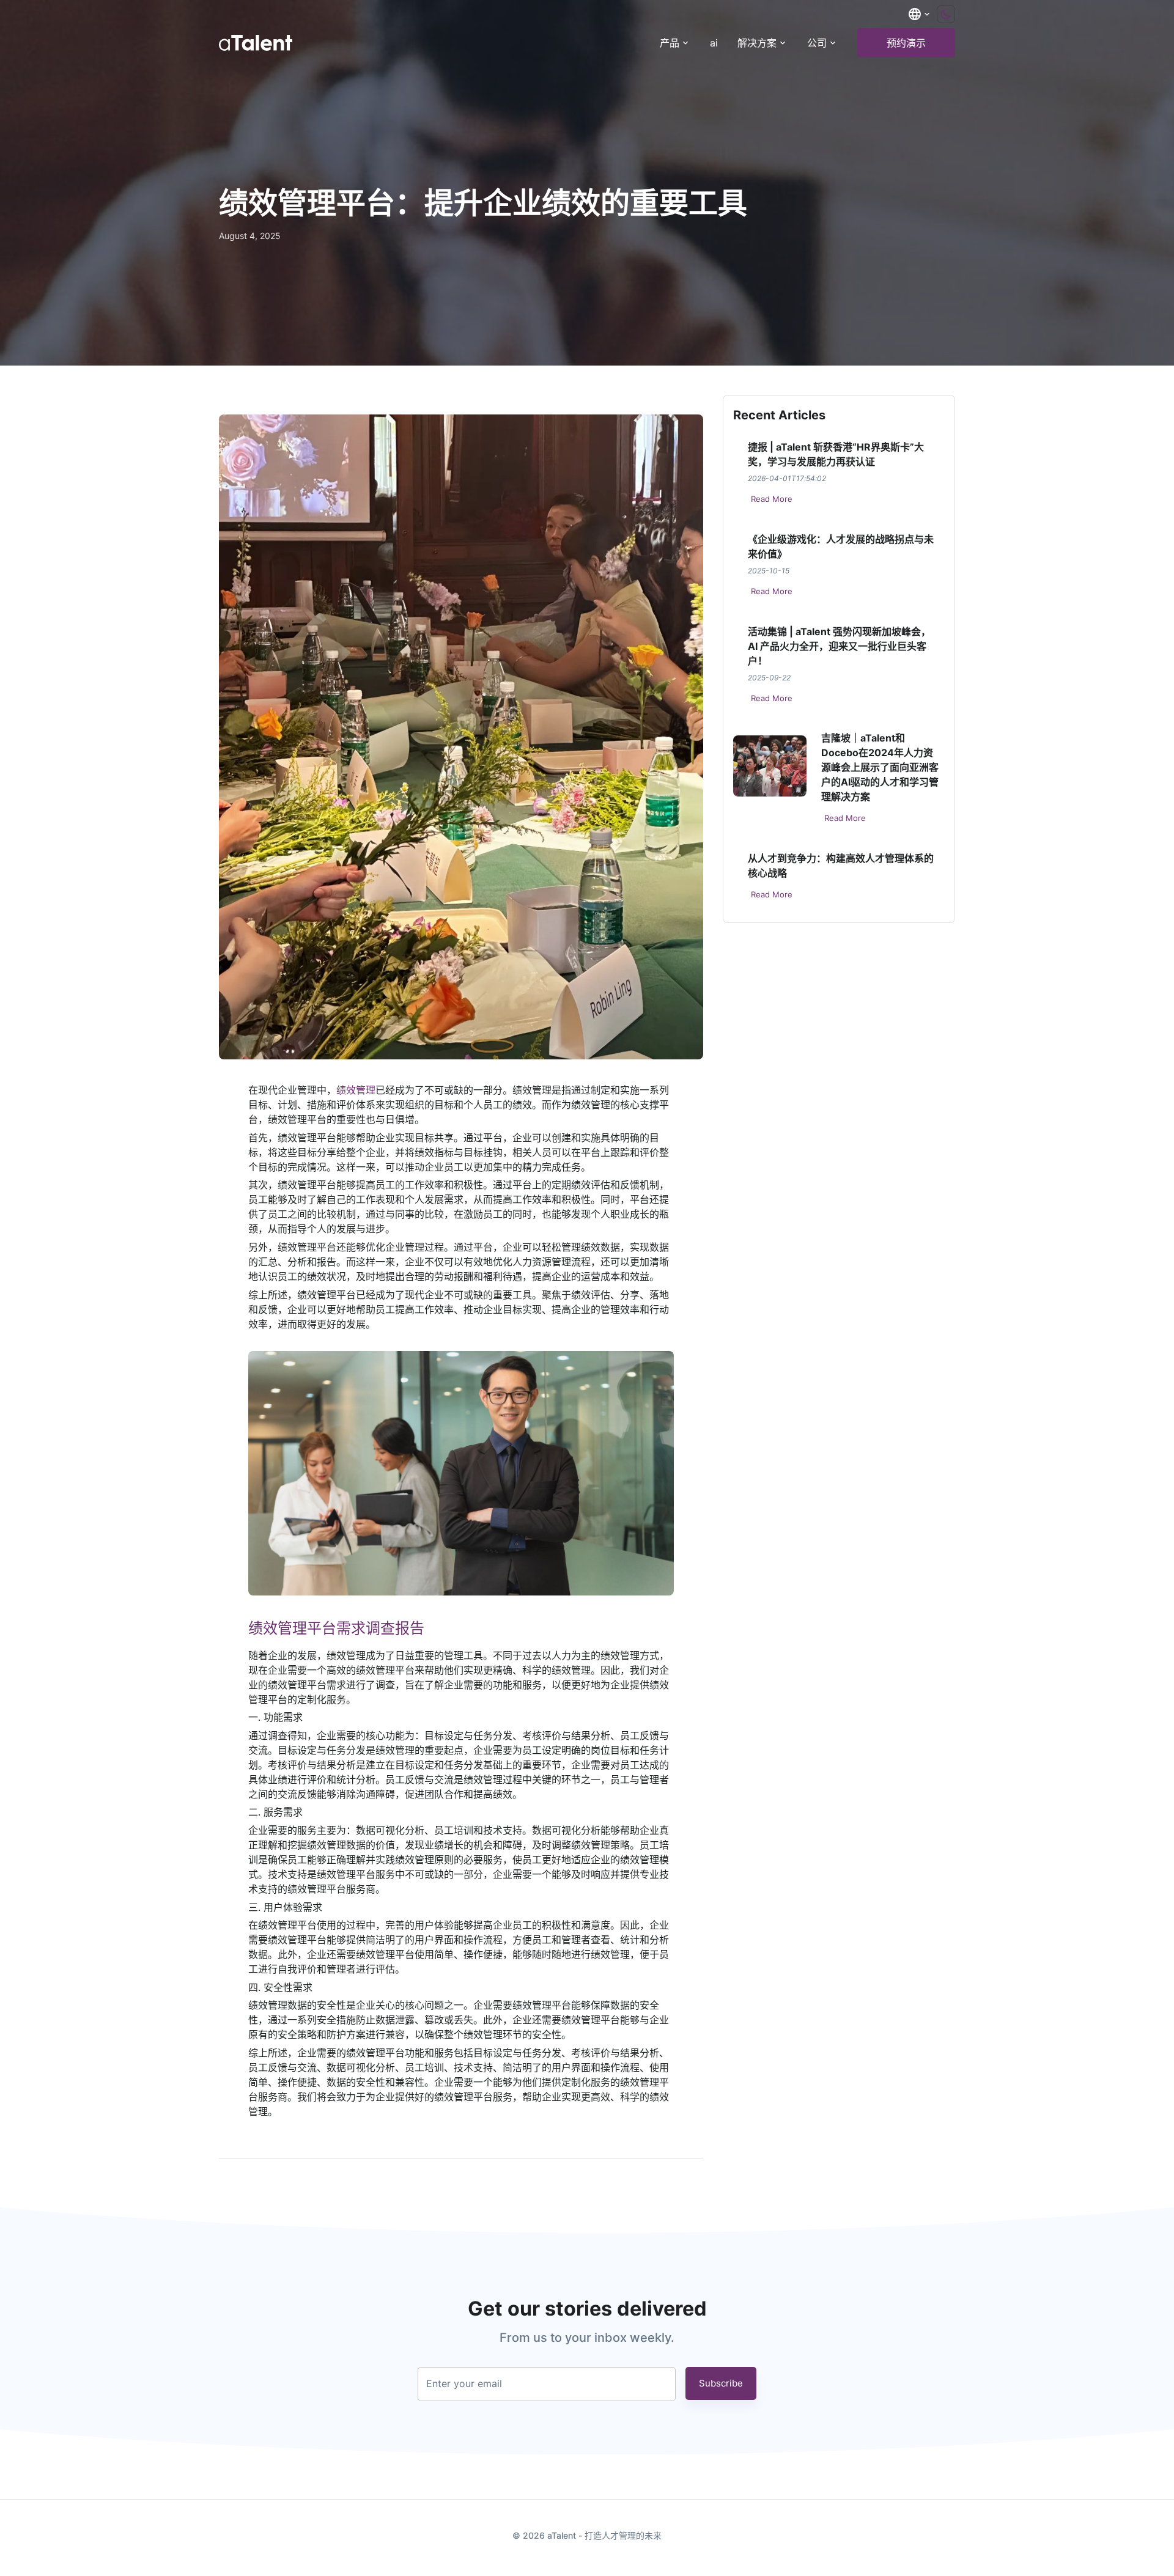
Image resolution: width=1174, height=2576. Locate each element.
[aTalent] (256, 43)
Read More (772, 499)
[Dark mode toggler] (946, 14)
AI (714, 43)
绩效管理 (356, 1090)
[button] (920, 14)
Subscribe (721, 2383)
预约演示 (906, 43)
